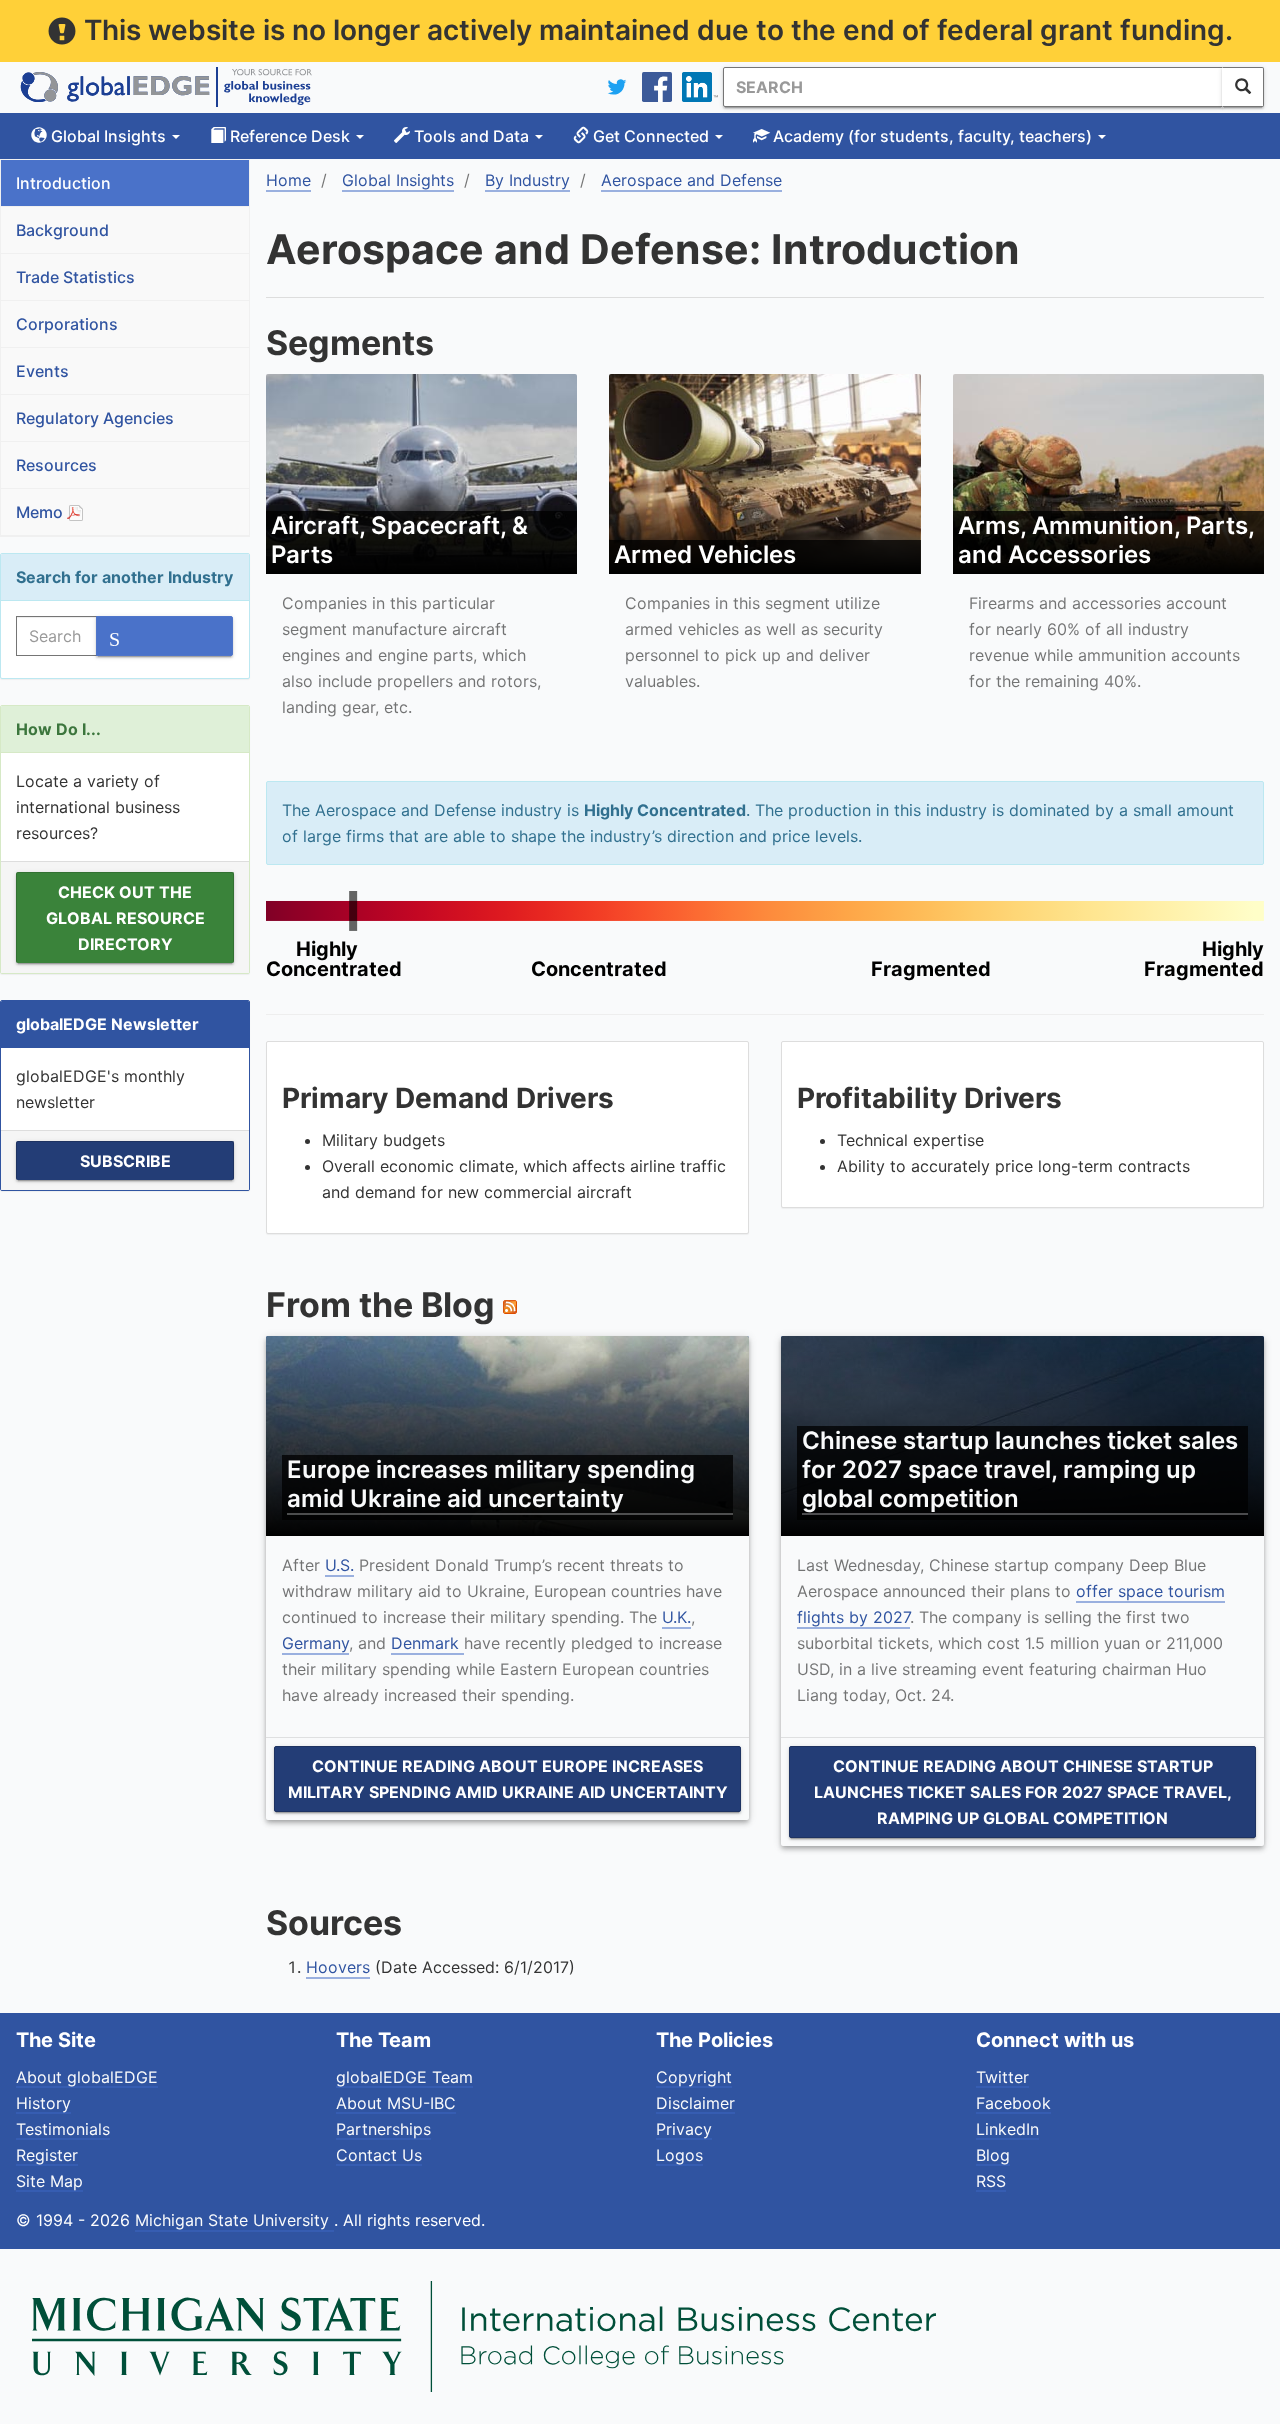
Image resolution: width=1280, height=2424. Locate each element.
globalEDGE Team (404, 2077)
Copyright (694, 2077)
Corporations (67, 324)
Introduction (63, 183)
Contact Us (379, 2155)
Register (47, 2155)
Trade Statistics (75, 277)
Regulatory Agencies (95, 418)
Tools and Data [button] (471, 136)
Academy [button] (930, 136)
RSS (991, 2181)
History (43, 2103)
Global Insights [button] (108, 136)
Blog (993, 2155)
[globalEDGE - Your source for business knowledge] (166, 87)
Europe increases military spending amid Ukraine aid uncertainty (491, 1484)
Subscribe (125, 1161)
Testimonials (63, 2129)
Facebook (1013, 2103)
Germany (315, 1643)
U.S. (339, 1565)
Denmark (427, 1643)
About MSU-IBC (396, 2103)
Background (62, 230)
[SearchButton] (1243, 87)
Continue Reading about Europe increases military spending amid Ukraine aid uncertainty (508, 1779)
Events (42, 371)
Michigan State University (234, 2220)
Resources (56, 465)
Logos (679, 2155)
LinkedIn (1007, 2129)
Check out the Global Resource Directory (125, 918)
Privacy (684, 2129)
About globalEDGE (87, 2077)
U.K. (676, 1617)
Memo (41, 512)
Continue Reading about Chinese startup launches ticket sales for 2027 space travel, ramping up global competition (1023, 1792)
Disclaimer (695, 2103)
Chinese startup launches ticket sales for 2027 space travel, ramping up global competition (1020, 1469)
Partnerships (383, 2129)
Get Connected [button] (651, 136)
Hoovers (338, 1967)
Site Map (49, 2181)
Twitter (1002, 2077)
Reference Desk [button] (290, 136)
